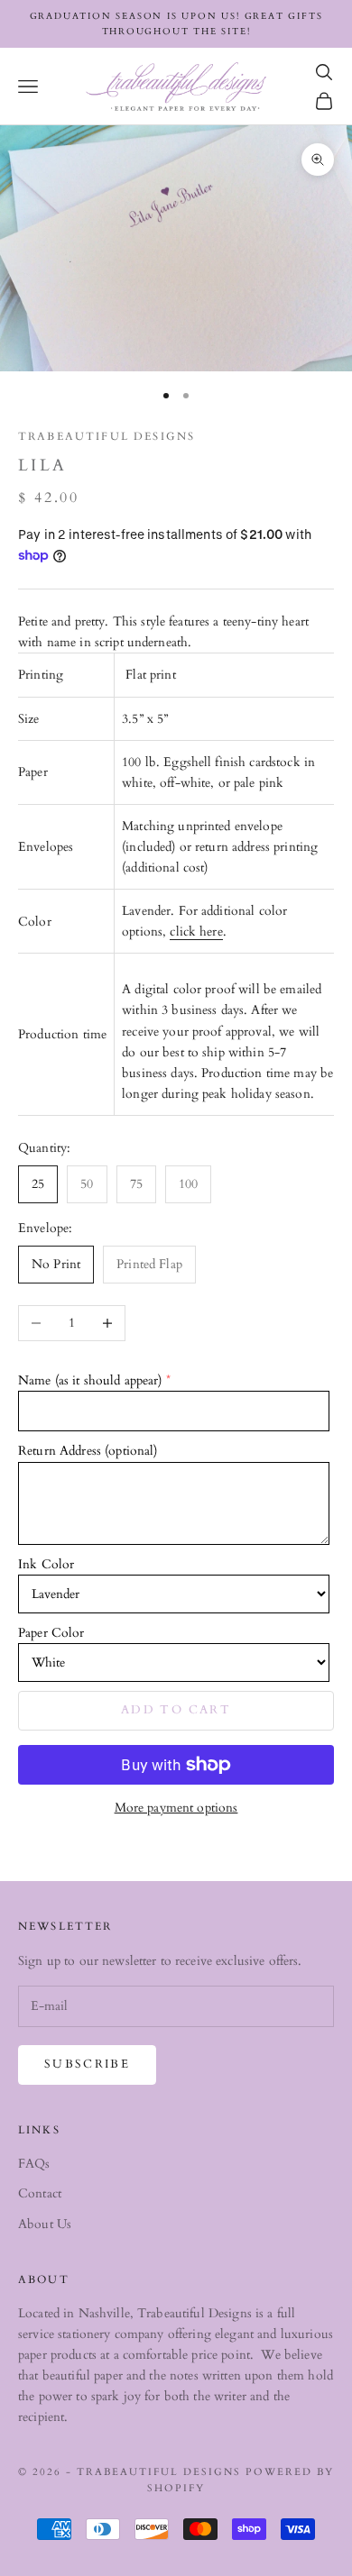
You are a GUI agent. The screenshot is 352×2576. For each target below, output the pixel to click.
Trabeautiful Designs (107, 436)
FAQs (34, 2164)
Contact (40, 2193)
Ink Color (46, 1564)
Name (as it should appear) (90, 1380)
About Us (45, 2224)
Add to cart (176, 1710)
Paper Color (51, 1633)
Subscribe (87, 2064)
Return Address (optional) (88, 1451)
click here (196, 932)
